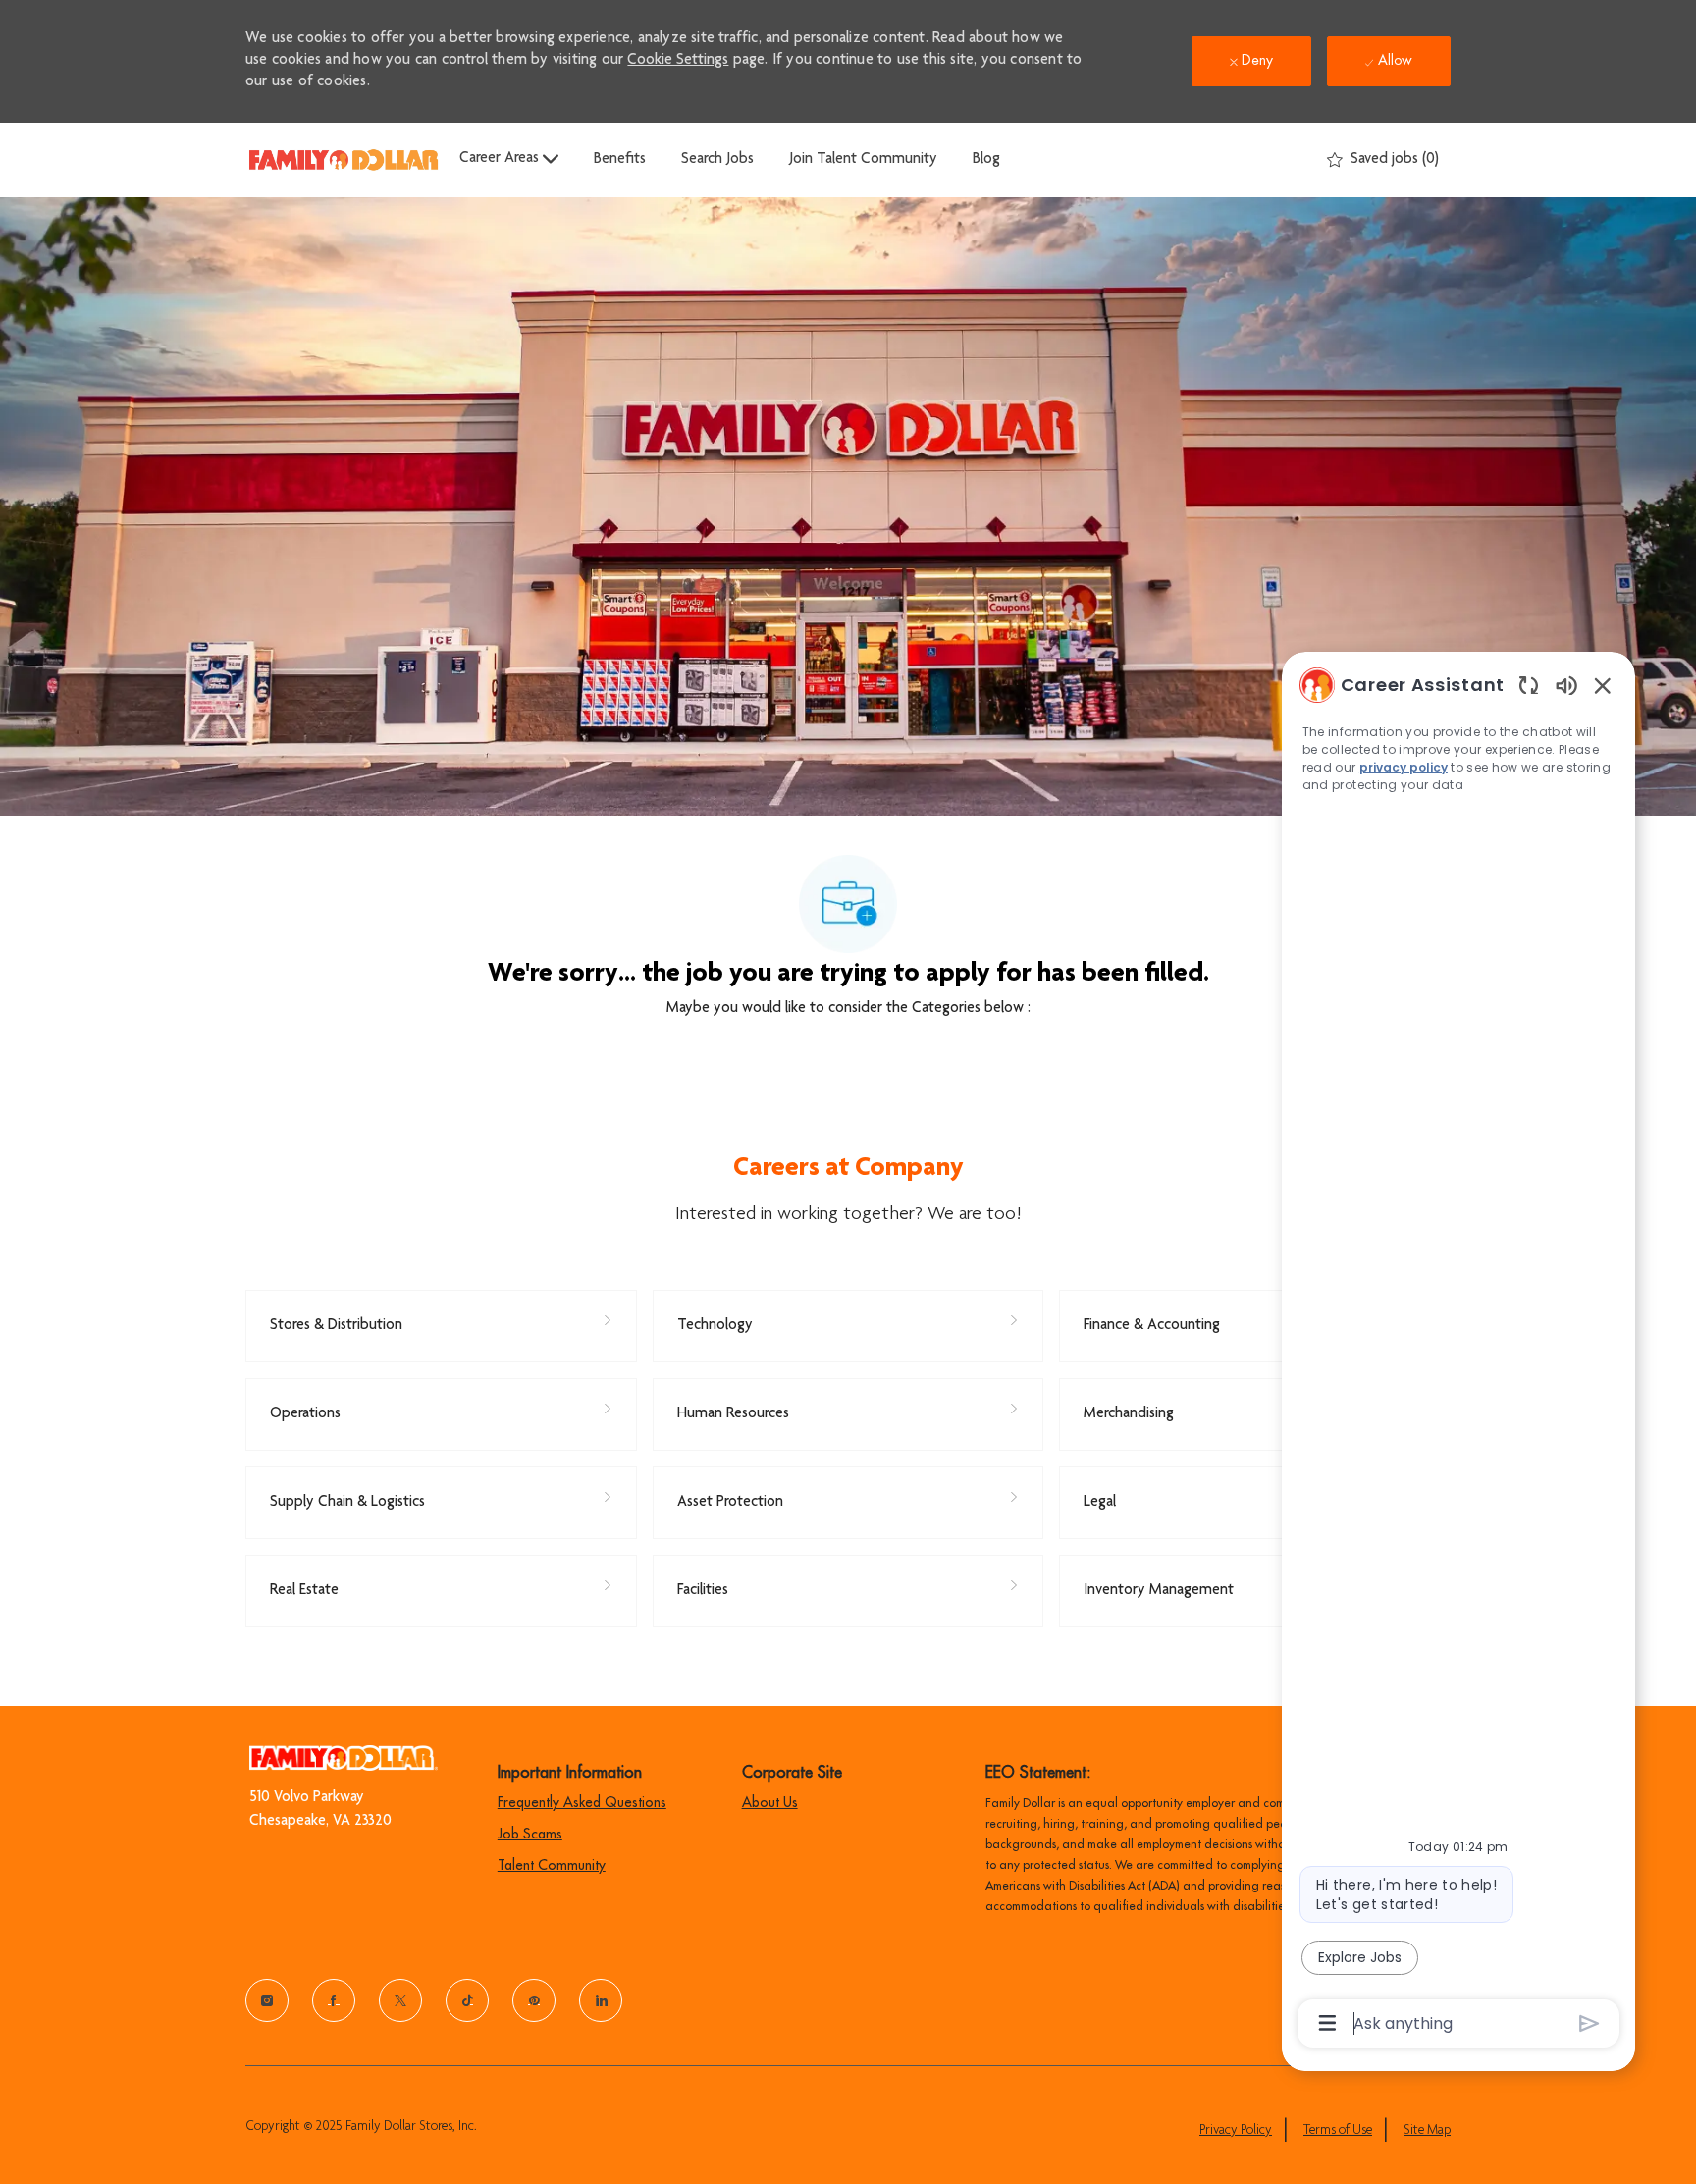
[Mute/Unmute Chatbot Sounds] (1566, 685)
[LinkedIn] (601, 2000)
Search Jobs (717, 160)
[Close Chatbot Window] (1603, 685)
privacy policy (1404, 767)
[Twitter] (400, 2000)
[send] (1590, 2024)
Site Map (1427, 2131)
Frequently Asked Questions (582, 1802)
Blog (986, 160)
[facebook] (334, 2000)
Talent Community (552, 1865)
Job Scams (530, 1834)
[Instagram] (267, 2000)
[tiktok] (467, 2000)
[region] (1458, 1353)
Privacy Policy (1236, 2131)
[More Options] (1327, 2023)
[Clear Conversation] (1529, 685)
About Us (770, 1802)
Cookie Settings (678, 61)
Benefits (620, 160)
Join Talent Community (863, 160)
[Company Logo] (344, 160)
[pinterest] (534, 2000)
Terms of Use (1338, 2131)
